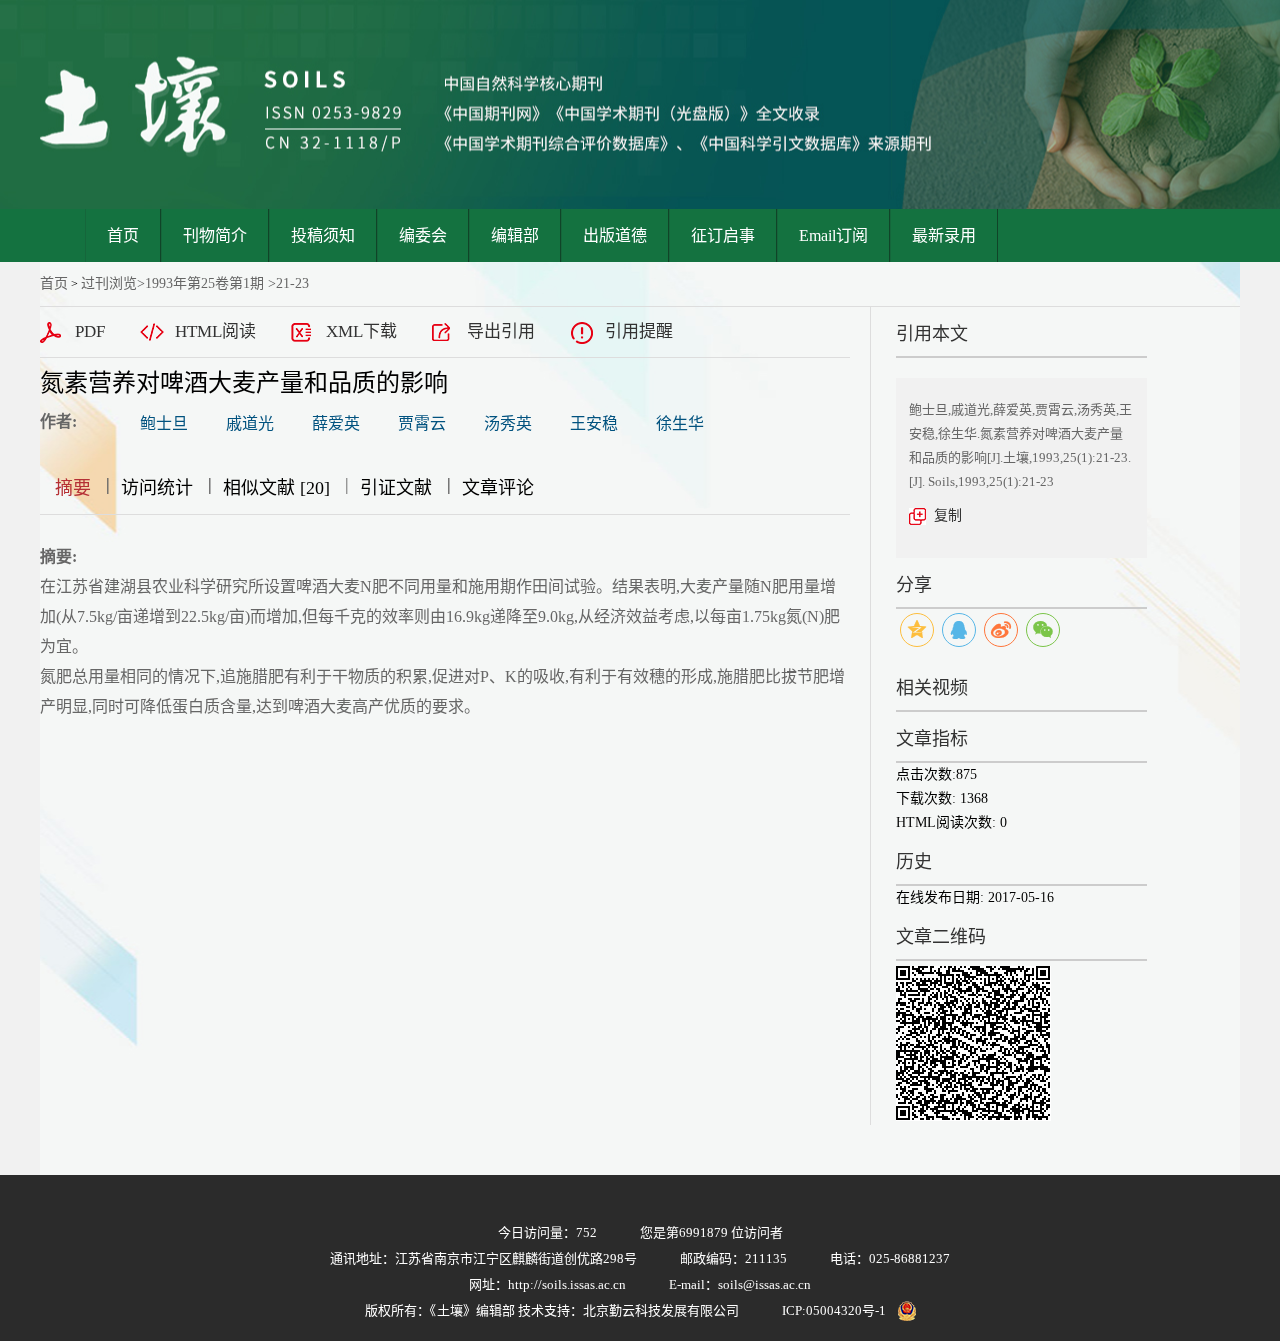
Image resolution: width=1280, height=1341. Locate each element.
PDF (90, 331)
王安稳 (594, 423)
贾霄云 (422, 423)
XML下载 (361, 331)
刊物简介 (215, 235)
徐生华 (680, 423)
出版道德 (615, 235)
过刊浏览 (109, 283)
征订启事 (723, 235)
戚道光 (250, 423)
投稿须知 (323, 235)
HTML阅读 (215, 331)
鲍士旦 (164, 423)
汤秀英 (508, 423)
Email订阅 (833, 235)
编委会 (423, 235)
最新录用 (944, 235)
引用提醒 (639, 331)
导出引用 (501, 331)
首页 (123, 235)
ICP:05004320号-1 (834, 1310)
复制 (948, 515)
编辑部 (515, 235)
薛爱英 (336, 423)
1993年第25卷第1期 (204, 283)
